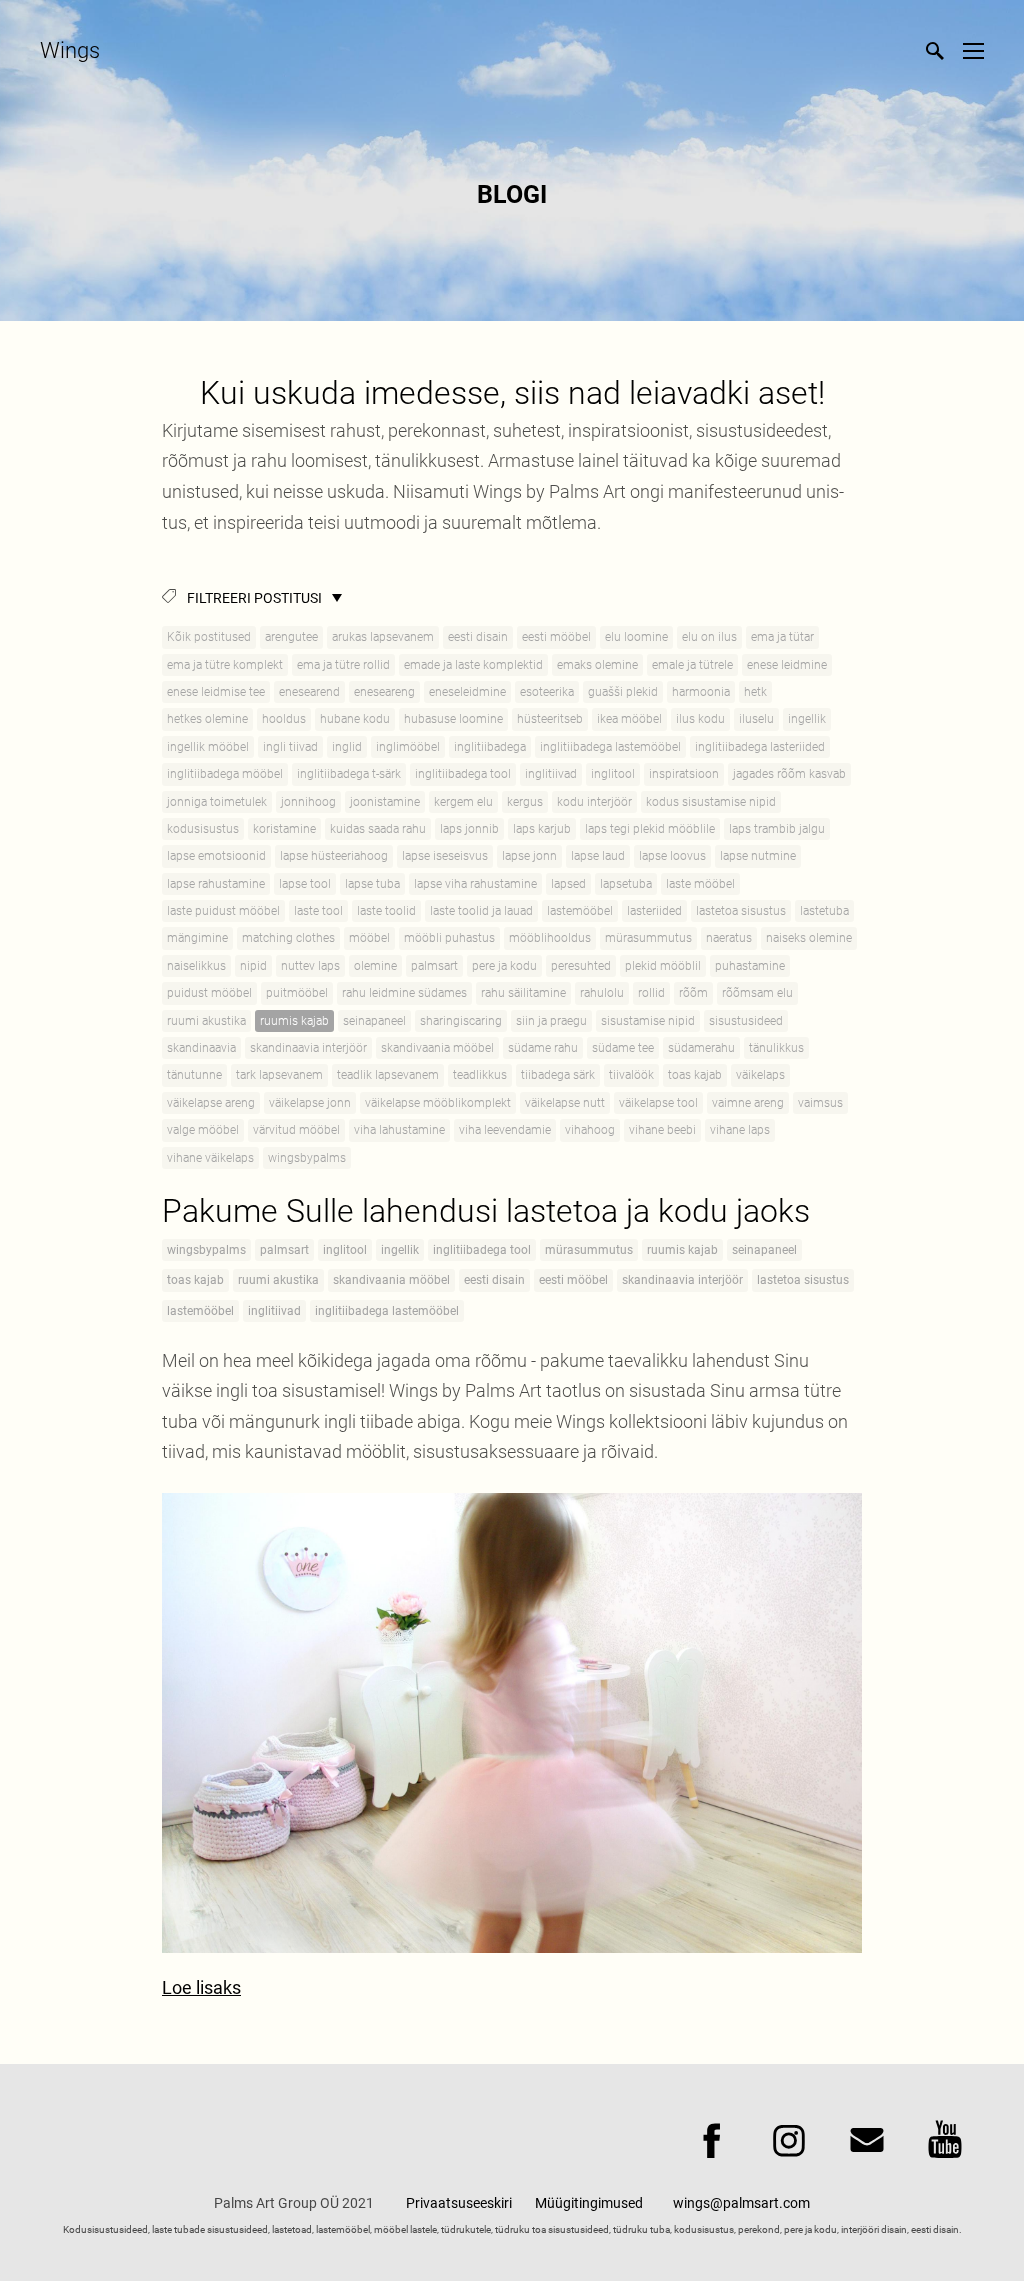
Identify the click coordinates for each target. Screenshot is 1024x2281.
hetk (755, 692)
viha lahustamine (399, 1130)
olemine (375, 966)
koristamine (284, 829)
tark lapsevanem (279, 1075)
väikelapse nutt (565, 1103)
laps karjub (542, 829)
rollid (651, 993)
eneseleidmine (467, 692)
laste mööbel (700, 884)
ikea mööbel (629, 719)
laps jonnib (469, 829)
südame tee (623, 1048)
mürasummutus (648, 938)
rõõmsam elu (757, 993)
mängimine (197, 938)
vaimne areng (748, 1103)
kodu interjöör (594, 802)
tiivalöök (631, 1075)
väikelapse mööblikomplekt (438, 1103)
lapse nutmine (758, 856)
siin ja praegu (551, 1021)
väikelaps (760, 1075)
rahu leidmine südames (404, 993)
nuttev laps (310, 966)
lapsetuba (626, 884)
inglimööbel (408, 747)
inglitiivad (551, 774)
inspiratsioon (684, 774)
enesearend (309, 692)
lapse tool (305, 884)
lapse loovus (672, 856)
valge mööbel (203, 1130)
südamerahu (701, 1048)
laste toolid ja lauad (481, 911)
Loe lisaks (201, 1987)
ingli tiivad (290, 747)
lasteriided (654, 911)
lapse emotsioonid (216, 856)
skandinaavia (201, 1048)
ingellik (807, 719)
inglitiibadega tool (463, 774)
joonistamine (385, 802)
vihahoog (590, 1130)
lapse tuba (372, 884)
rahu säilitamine (523, 993)
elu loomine (636, 637)
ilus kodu (700, 719)
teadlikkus (480, 1075)
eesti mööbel (556, 637)
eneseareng (384, 692)
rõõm (693, 993)
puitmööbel (297, 993)
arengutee (291, 637)
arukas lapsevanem (383, 637)
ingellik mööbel (208, 747)
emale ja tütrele (692, 665)
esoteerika (547, 692)
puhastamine (750, 966)
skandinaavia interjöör (308, 1048)
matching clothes (288, 938)
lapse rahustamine (216, 884)
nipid (253, 966)
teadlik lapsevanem (388, 1075)
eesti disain (478, 637)
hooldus (284, 719)
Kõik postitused (209, 637)
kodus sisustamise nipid (711, 802)
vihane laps (740, 1130)
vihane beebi (662, 1130)
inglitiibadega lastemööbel (610, 747)
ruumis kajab (294, 1021)
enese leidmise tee (216, 692)
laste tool (318, 911)
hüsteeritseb (550, 719)
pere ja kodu (504, 966)
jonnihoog (308, 802)
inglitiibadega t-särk (349, 774)
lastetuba (824, 911)
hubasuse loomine (453, 719)
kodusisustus (203, 829)
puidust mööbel (209, 993)
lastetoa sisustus (741, 911)
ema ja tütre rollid (343, 665)
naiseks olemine (809, 938)
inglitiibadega (490, 747)
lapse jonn (529, 856)
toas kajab (695, 1075)
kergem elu (463, 802)
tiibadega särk (558, 1075)
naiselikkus (196, 966)
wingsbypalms (307, 1158)
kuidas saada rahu (378, 829)
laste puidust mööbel (223, 911)
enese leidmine (787, 665)
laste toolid (386, 911)
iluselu (756, 719)
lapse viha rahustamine (475, 884)
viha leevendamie (505, 1130)
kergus (525, 802)
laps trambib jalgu (777, 829)
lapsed (568, 884)
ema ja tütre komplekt (225, 665)
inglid (347, 747)
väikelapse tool (658, 1103)
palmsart (434, 966)
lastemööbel (580, 911)
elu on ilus (709, 637)
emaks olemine (597, 665)
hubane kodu (355, 719)
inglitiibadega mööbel (225, 774)
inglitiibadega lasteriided (760, 747)
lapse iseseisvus (445, 856)
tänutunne (194, 1075)
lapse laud (598, 856)
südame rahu (543, 1048)
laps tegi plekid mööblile (650, 829)
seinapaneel (374, 1021)
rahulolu (602, 993)
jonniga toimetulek (217, 802)
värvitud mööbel (296, 1130)
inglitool (613, 774)
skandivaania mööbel (437, 1048)
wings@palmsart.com (741, 2203)
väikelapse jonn (310, 1103)
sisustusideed (746, 1021)
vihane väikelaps (210, 1158)
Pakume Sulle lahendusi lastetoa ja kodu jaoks (486, 1211)
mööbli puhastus (449, 938)
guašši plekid (623, 692)
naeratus (729, 938)
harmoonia (701, 692)
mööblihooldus (550, 938)
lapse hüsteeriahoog (334, 856)
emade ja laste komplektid (473, 665)
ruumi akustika (206, 1021)
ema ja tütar (782, 637)
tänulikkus (776, 1048)
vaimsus (820, 1103)
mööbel (369, 938)
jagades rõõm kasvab (789, 774)
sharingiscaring (461, 1021)
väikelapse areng (211, 1103)
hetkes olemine (207, 719)
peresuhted (581, 966)
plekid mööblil (663, 966)
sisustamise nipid (648, 1021)
